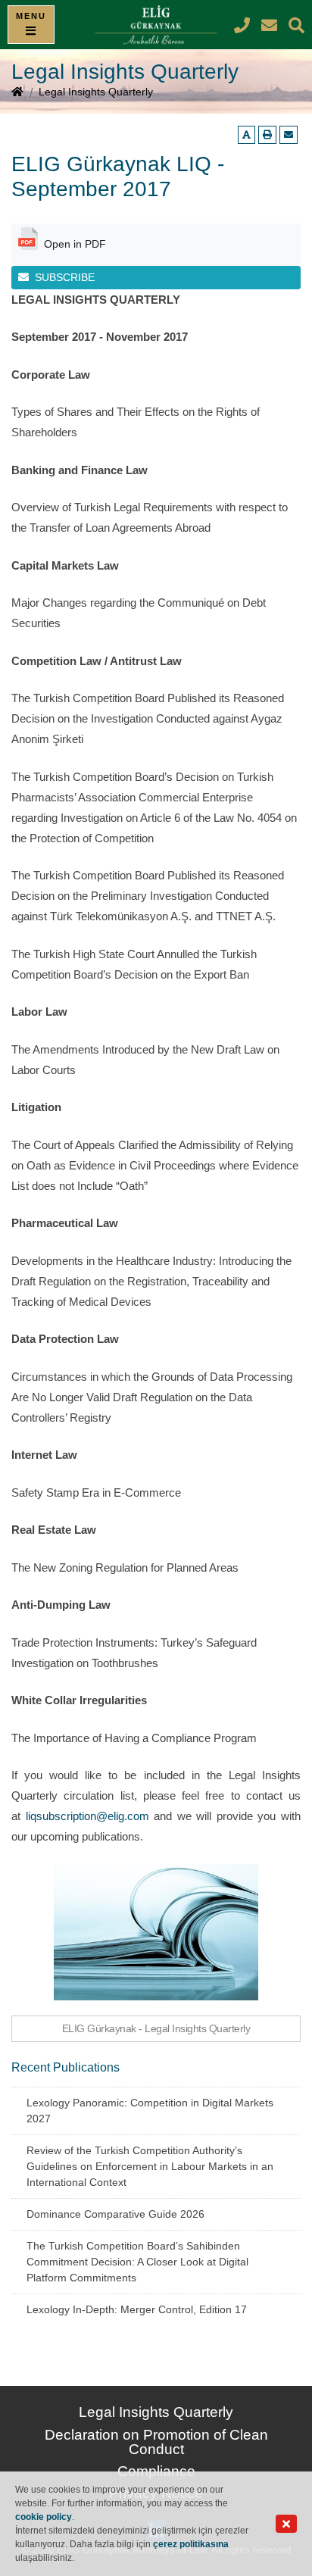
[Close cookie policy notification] (286, 2524)
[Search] (296, 25)
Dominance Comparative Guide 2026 (115, 2214)
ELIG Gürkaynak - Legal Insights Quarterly (156, 2028)
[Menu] (31, 25)
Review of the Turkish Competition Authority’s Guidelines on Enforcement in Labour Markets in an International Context (150, 2166)
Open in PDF (75, 244)
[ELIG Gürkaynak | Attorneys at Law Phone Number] (244, 25)
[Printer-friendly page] (267, 135)
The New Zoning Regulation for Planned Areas (125, 1567)
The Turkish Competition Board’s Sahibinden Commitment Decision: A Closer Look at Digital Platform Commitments (137, 2262)
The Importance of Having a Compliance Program (134, 1738)
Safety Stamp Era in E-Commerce (96, 1493)
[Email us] (289, 135)
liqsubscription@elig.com (87, 1816)
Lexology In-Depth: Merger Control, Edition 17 (137, 2309)
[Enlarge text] (246, 135)
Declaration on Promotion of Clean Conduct (156, 2442)
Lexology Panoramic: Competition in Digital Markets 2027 (150, 2111)
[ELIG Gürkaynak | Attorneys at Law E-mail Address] (271, 25)
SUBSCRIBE (65, 277)
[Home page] (17, 93)
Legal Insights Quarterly (96, 92)
